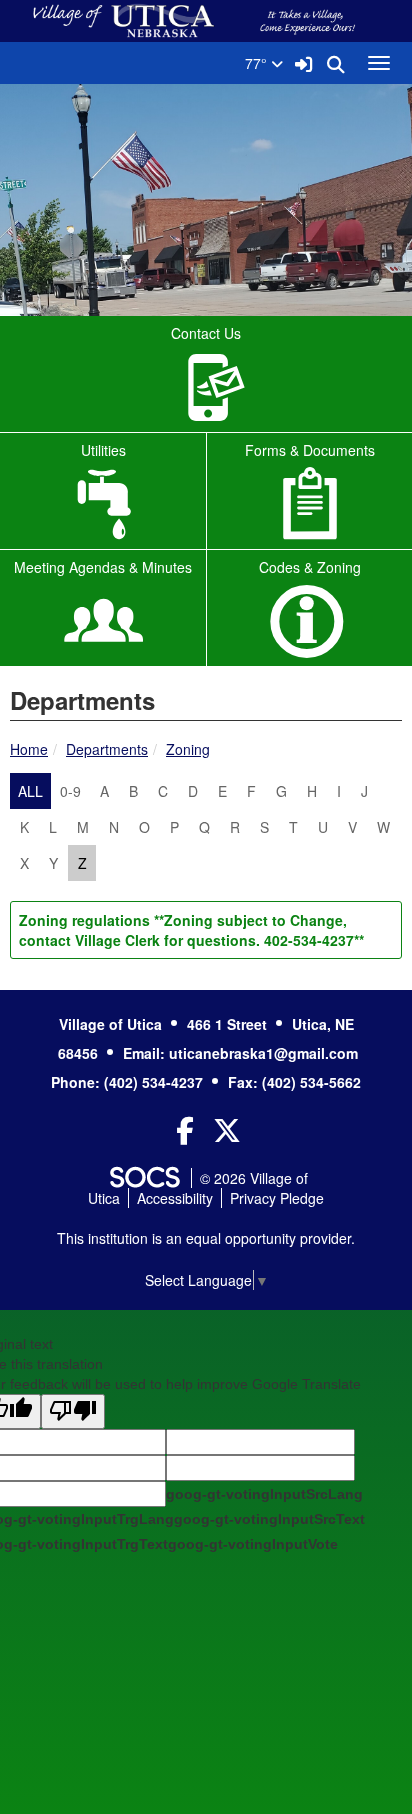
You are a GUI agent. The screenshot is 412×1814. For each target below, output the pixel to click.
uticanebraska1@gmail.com (263, 1053)
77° (258, 63)
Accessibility (175, 1198)
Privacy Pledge (277, 1198)
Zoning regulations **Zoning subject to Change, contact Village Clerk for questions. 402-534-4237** (191, 930)
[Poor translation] (73, 1411)
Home (29, 749)
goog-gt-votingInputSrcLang (264, 1494)
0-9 (70, 791)
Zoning (188, 749)
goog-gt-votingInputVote (253, 1544)
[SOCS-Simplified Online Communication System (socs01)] (144, 1178)
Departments (107, 749)
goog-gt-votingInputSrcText (269, 1519)
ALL (30, 791)
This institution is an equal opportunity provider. (206, 1238)
